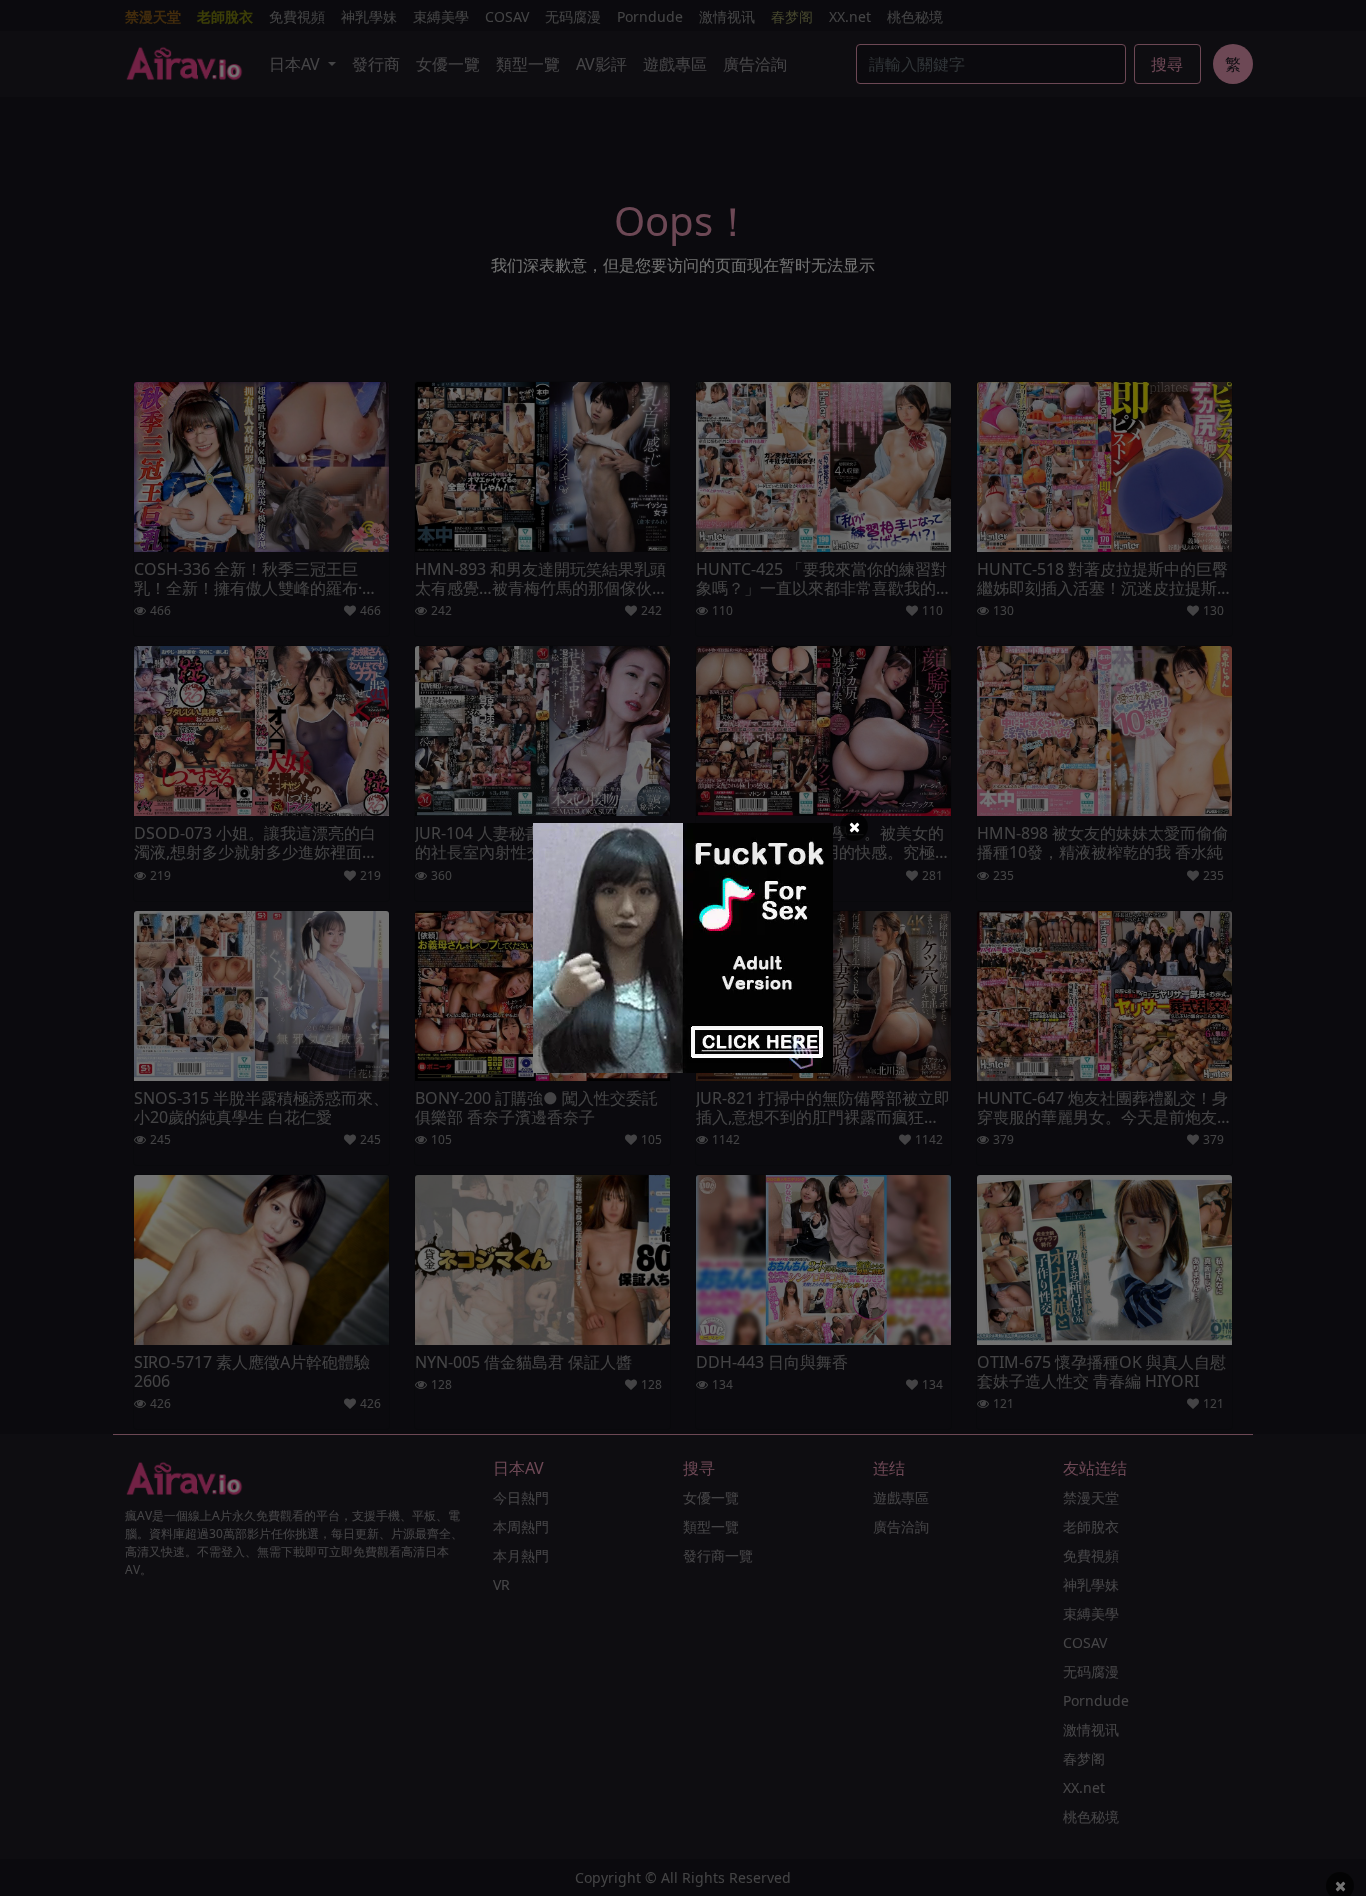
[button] (854, 827)
